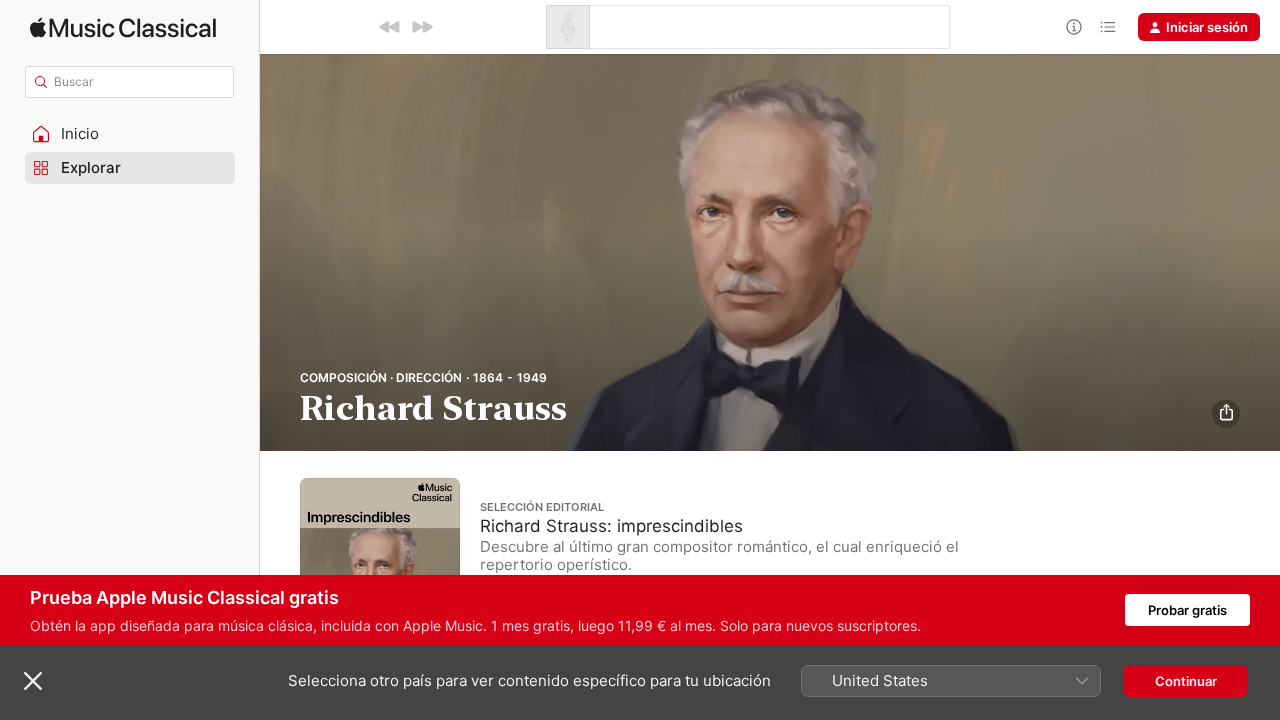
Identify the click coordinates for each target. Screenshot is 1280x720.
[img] (123, 27)
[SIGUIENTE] (422, 27)
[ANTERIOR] (390, 27)
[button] (130, 134)
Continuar (1186, 681)
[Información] (1074, 27)
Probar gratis (1187, 610)
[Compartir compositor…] (1226, 414)
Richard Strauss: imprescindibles (611, 525)
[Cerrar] (33, 681)
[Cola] (1108, 27)
